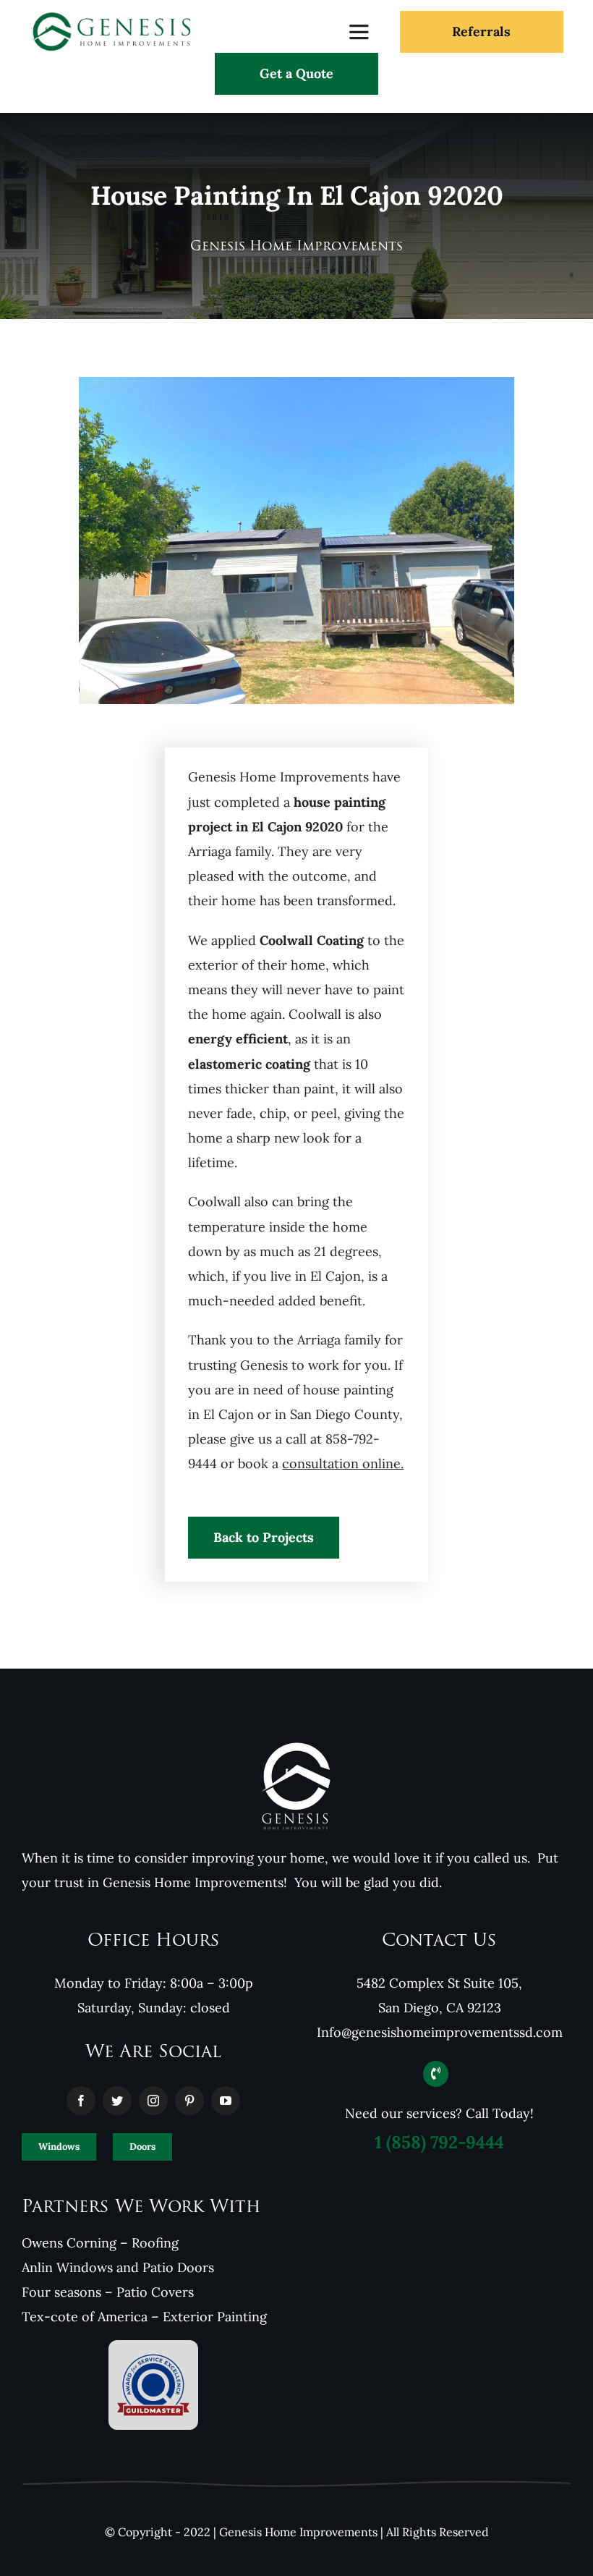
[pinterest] (189, 2101)
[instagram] (153, 2101)
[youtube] (226, 2101)
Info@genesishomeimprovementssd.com (440, 2032)
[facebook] (81, 2101)
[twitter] (117, 2101)
